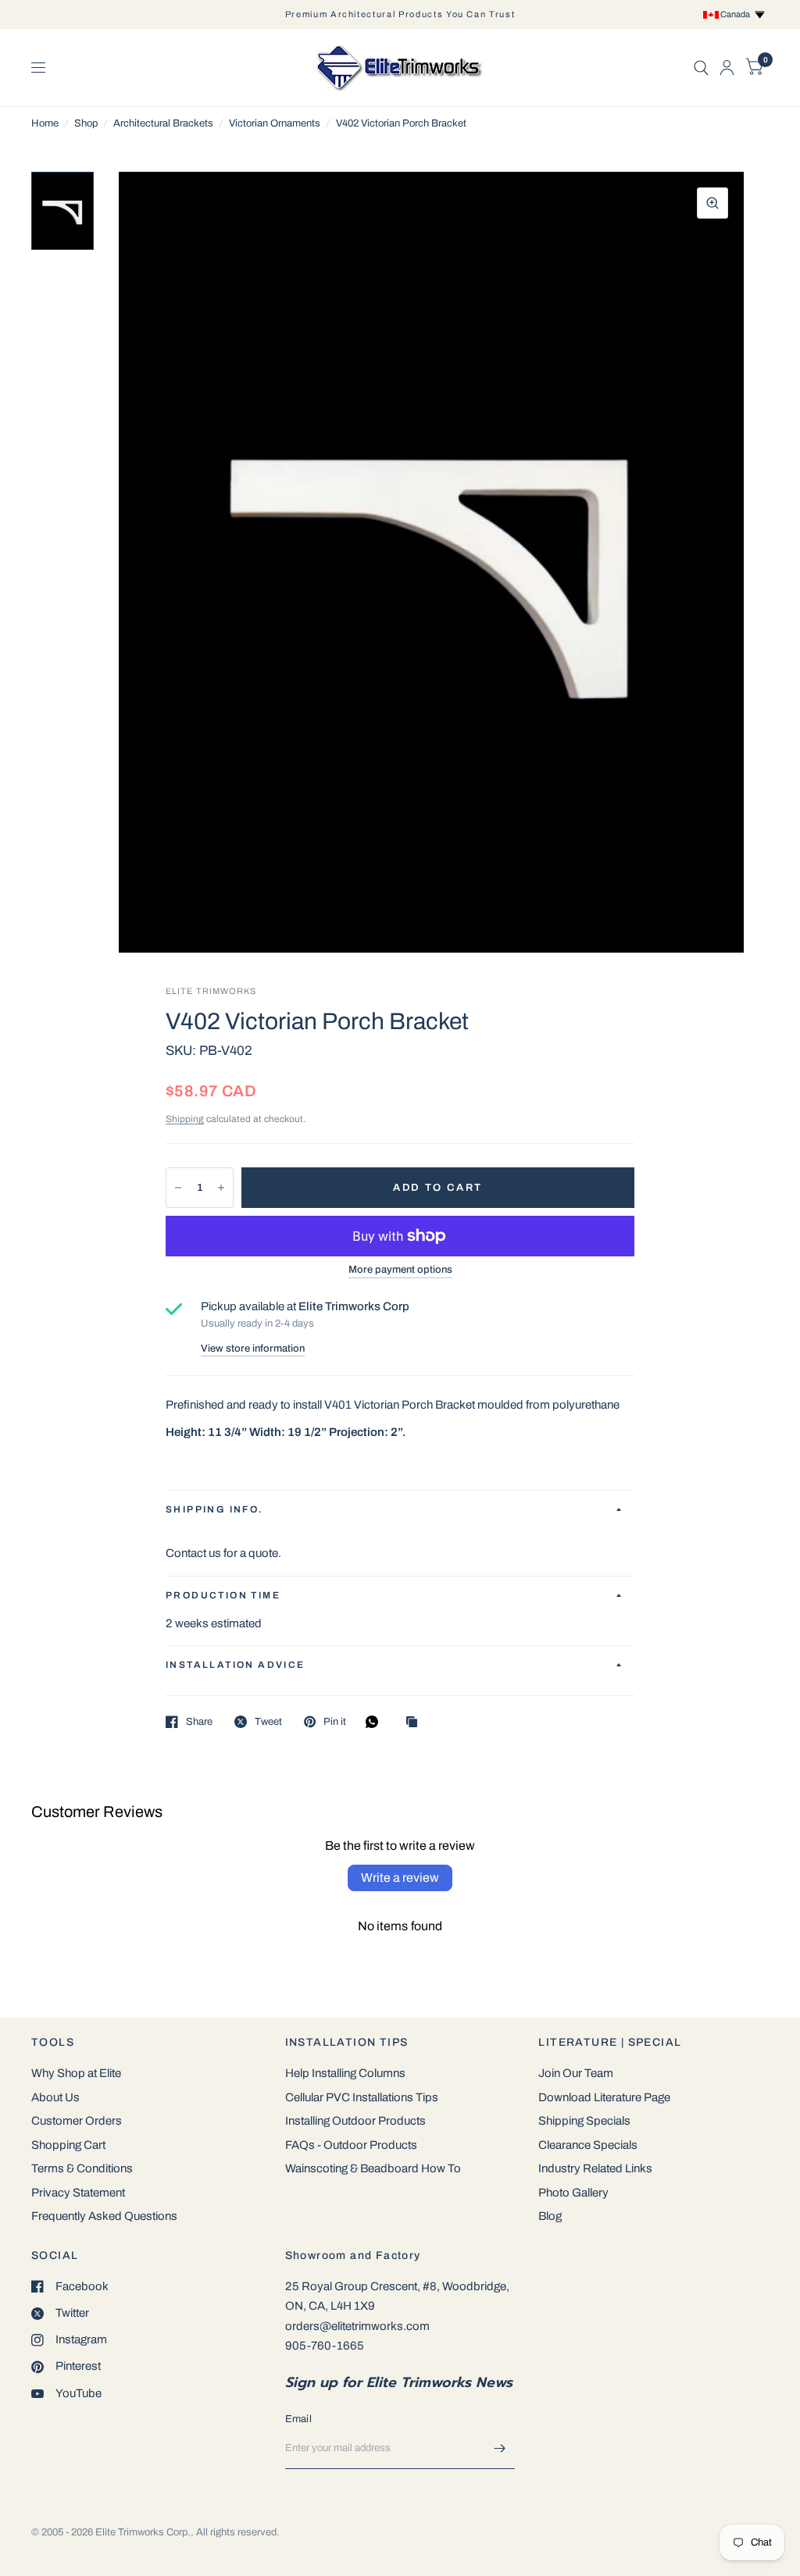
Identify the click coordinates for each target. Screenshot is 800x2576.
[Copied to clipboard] (416, 1723)
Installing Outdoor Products (355, 2121)
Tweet (268, 1722)
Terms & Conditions (82, 2168)
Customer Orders (77, 2121)
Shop (86, 123)
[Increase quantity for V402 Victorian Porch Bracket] (221, 1188)
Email (298, 2419)
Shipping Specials (584, 2121)
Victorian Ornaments (275, 123)
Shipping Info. (215, 1509)
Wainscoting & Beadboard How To (373, 2168)
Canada (737, 14)
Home (45, 123)
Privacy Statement (78, 2193)
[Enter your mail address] (499, 2449)
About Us (55, 2097)
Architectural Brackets (163, 123)
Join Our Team (576, 2073)
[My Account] (727, 68)
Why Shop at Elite (76, 2073)
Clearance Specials (588, 2145)
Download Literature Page (604, 2097)
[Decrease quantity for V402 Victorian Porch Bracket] (178, 1188)
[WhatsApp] (376, 1722)
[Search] (701, 68)
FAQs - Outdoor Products (351, 2145)
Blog (550, 2216)
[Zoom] (712, 203)
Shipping (185, 1119)
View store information (253, 1349)
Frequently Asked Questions (104, 2216)
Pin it (335, 1722)
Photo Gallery (573, 2193)
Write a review (400, 1878)
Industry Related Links (595, 2168)
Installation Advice (236, 1665)
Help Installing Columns (345, 2073)
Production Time (223, 1595)
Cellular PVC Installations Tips (362, 2097)
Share (199, 1722)
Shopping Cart (68, 2145)
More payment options (400, 1270)
